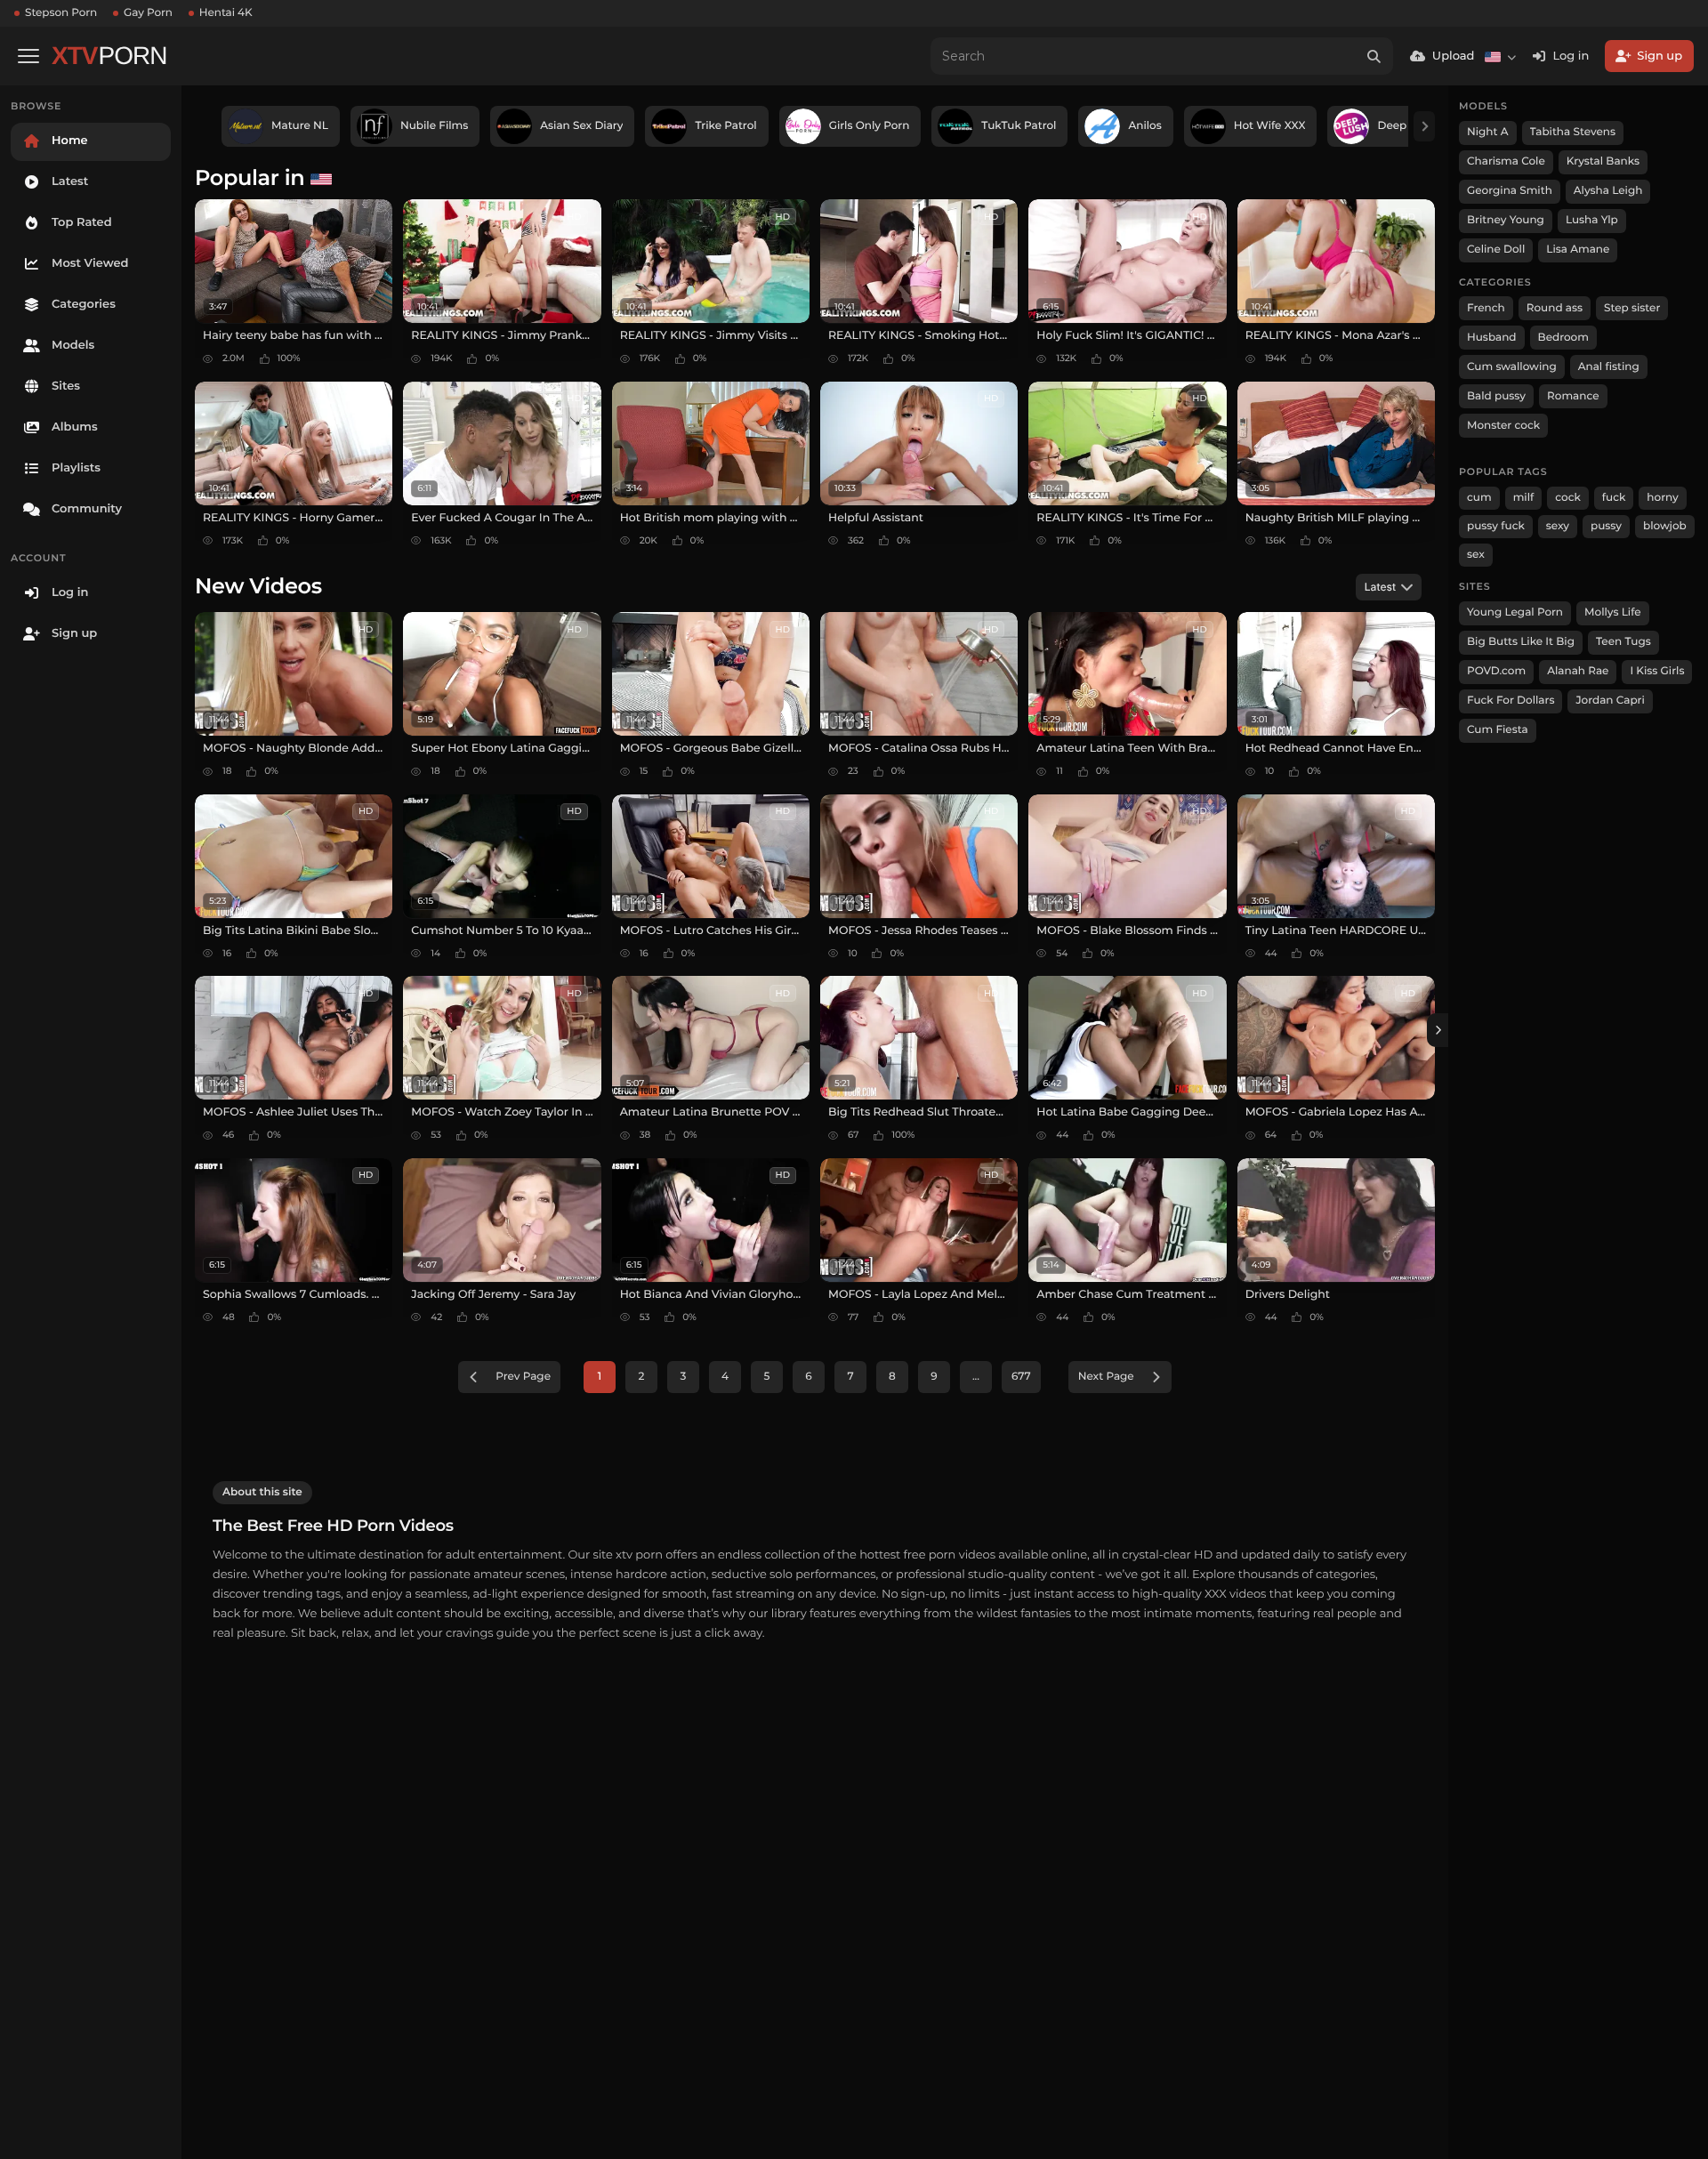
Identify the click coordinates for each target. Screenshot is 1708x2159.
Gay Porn (148, 13)
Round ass (1555, 308)
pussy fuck (1496, 526)
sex (1476, 555)
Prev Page (523, 1377)
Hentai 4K (226, 13)
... (976, 1377)
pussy (1606, 526)
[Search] (1374, 56)
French (1486, 308)
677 (1021, 1377)
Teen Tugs (1623, 642)
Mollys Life (1613, 612)
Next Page (1106, 1377)
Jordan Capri (1610, 701)
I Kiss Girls (1657, 671)
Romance (1573, 396)
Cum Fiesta (1498, 730)
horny (1662, 498)
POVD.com (1496, 671)
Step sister (1632, 308)
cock (1568, 498)
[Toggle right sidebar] (1438, 1030)
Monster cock (1503, 426)
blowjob (1665, 526)
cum (1479, 498)
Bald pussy (1496, 396)
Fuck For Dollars (1511, 701)
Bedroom (1563, 338)
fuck (1614, 498)
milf (1524, 498)
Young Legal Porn (1515, 612)
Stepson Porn (61, 13)
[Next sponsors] (1424, 126)
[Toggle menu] (28, 56)
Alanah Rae (1578, 671)
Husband (1492, 338)
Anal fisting (1609, 367)
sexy (1558, 526)
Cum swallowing (1512, 367)
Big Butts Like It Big (1521, 642)
